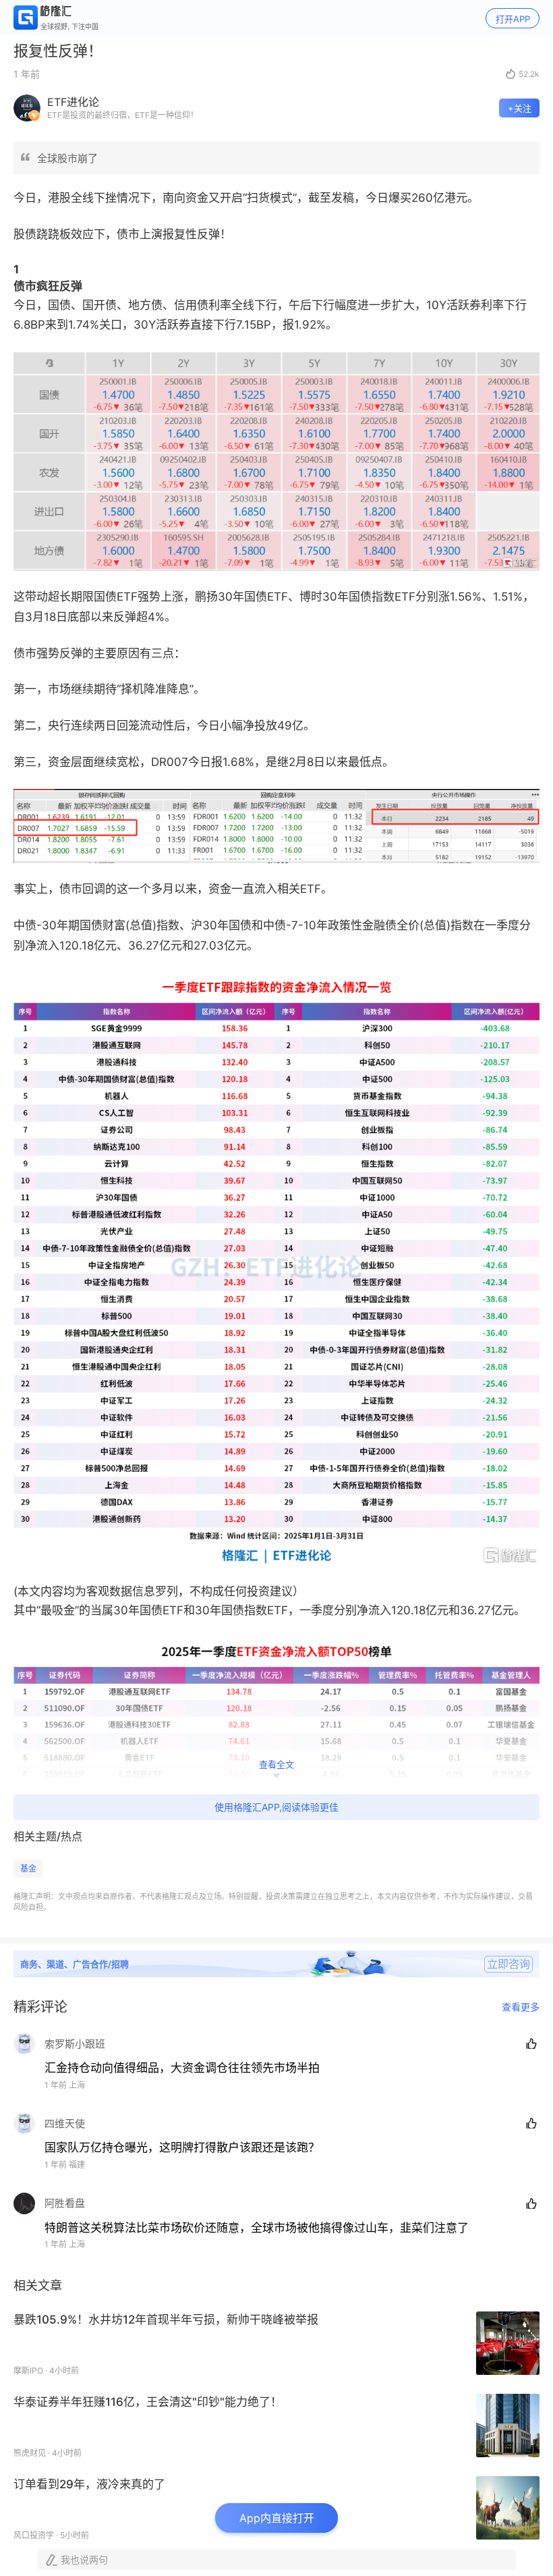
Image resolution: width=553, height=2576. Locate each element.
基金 (28, 1868)
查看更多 (521, 2007)
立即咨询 (508, 1964)
